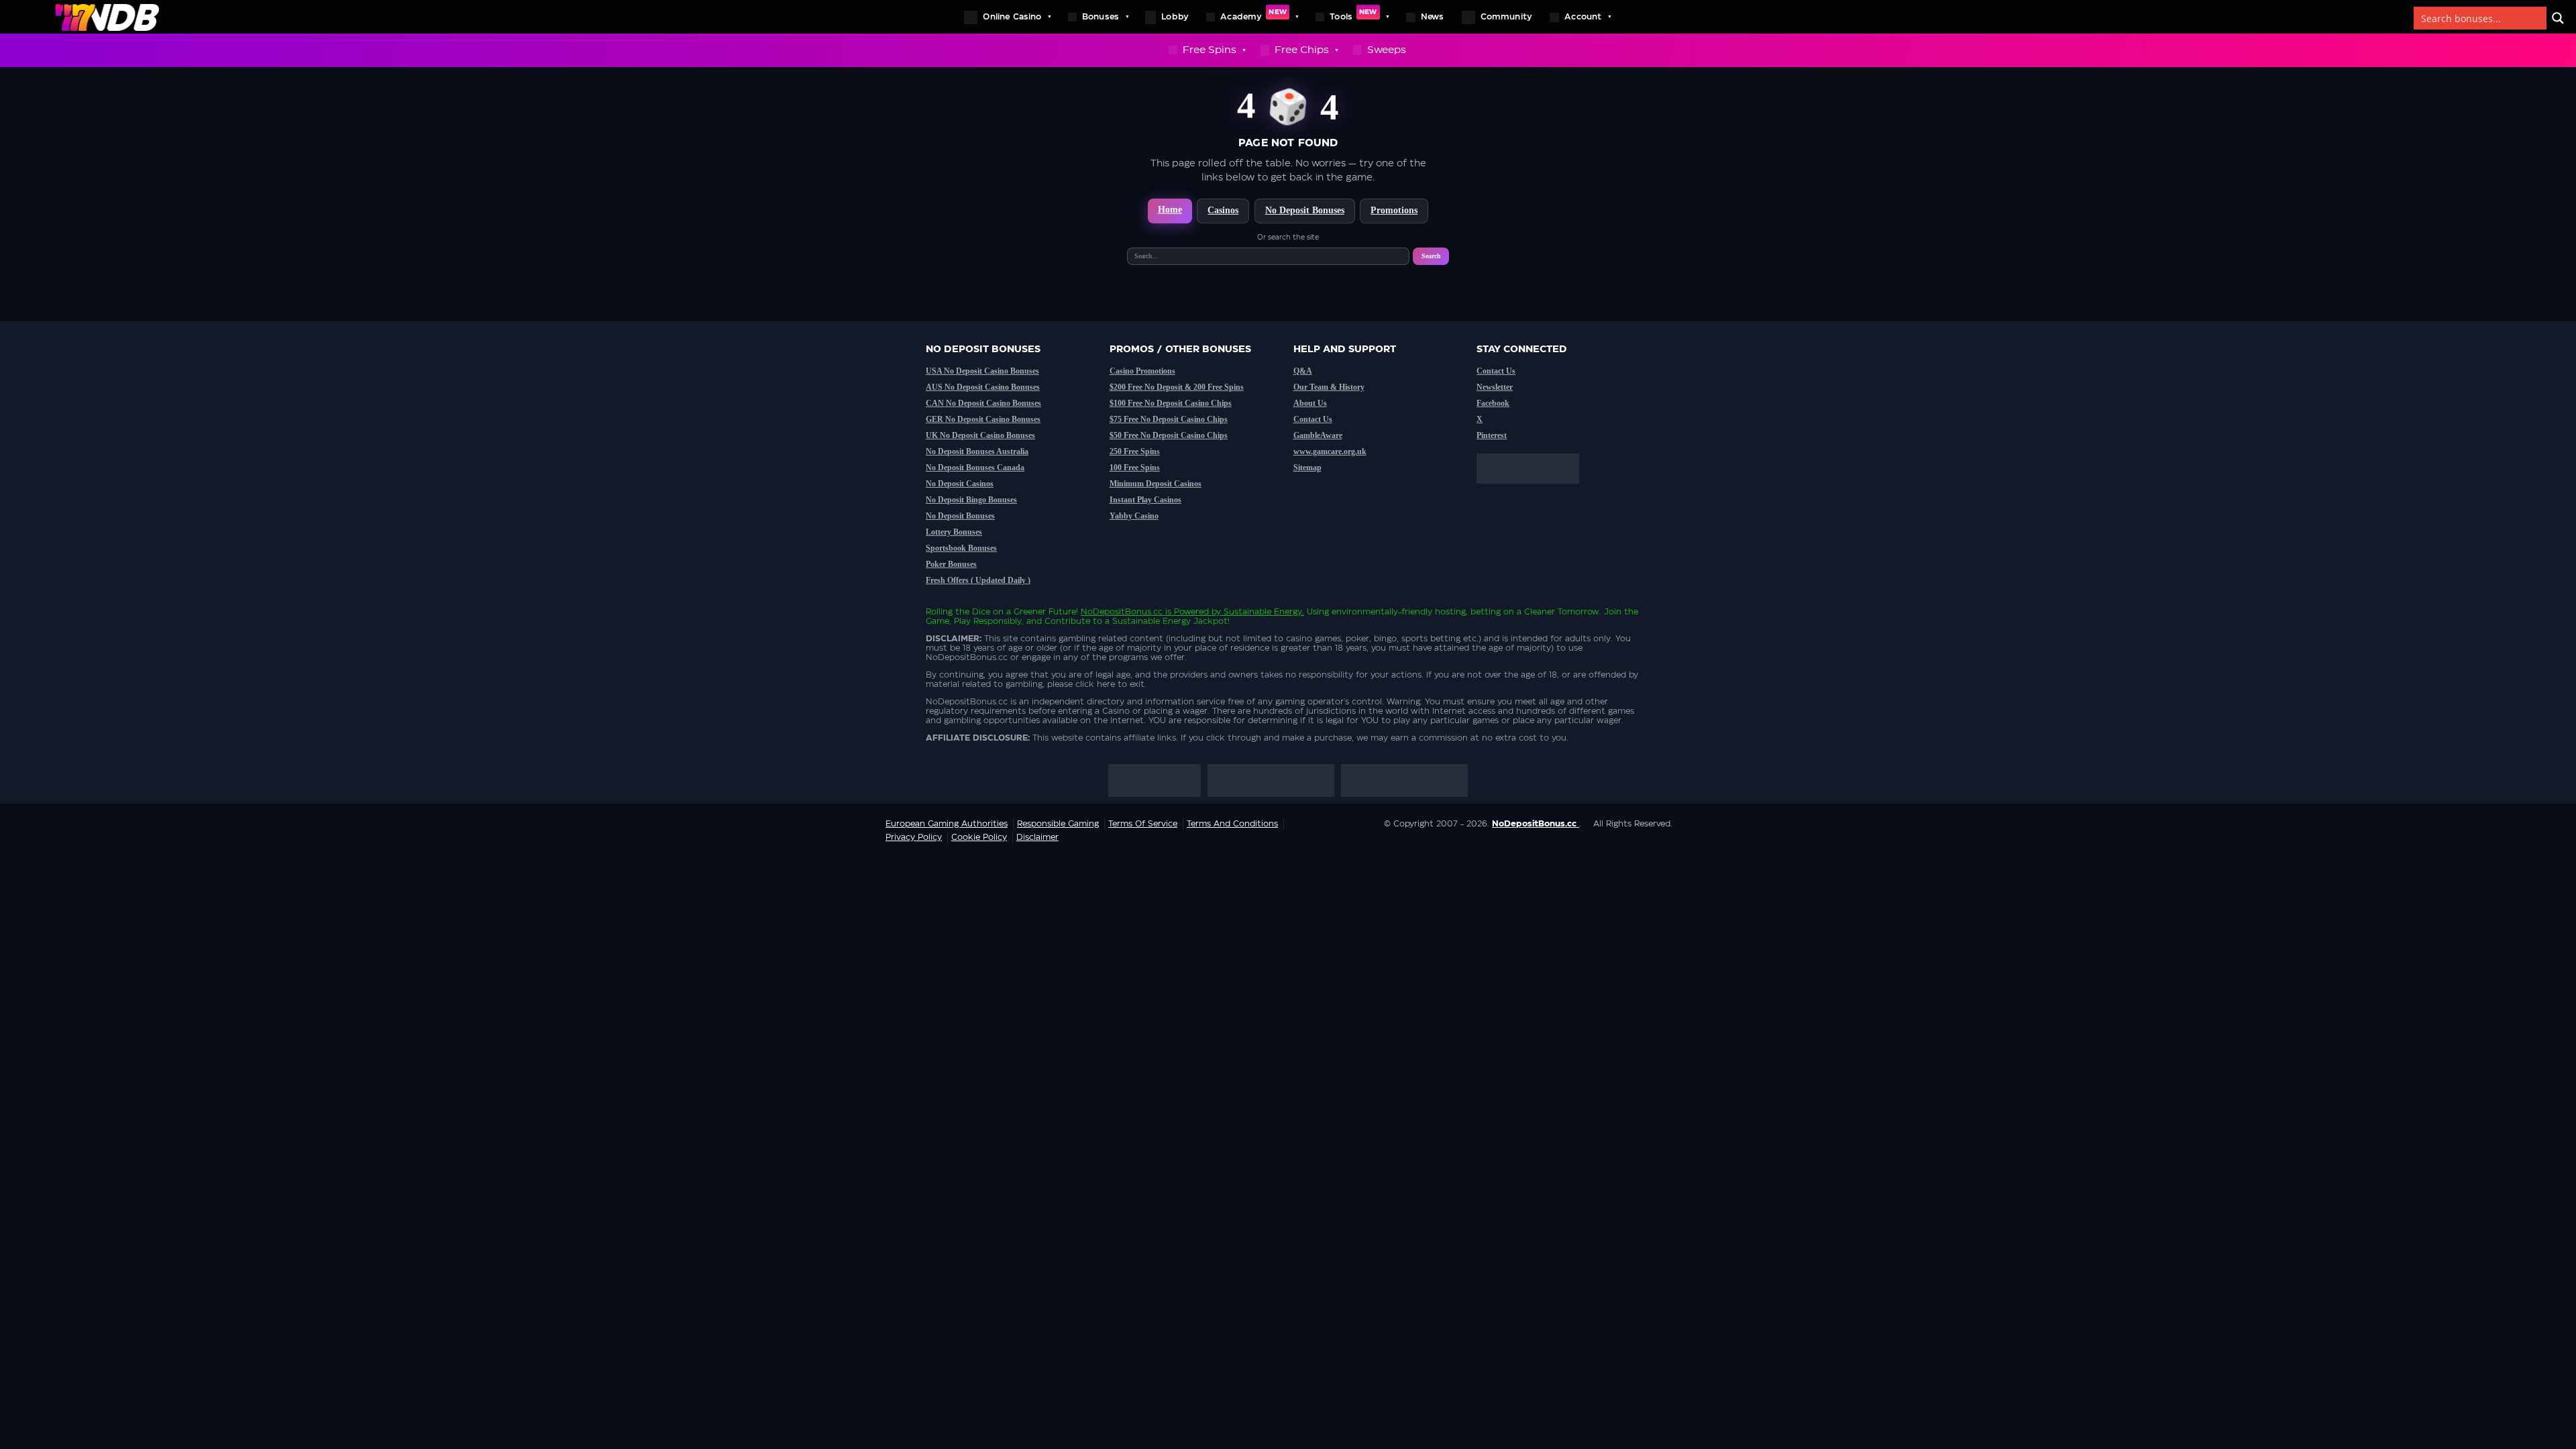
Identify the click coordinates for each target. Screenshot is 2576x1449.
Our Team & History (1329, 387)
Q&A (1303, 371)
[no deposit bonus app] (1535, 490)
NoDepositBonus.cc (1122, 612)
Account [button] (1583, 17)
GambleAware (1318, 435)
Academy (1253, 15)
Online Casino (1012, 17)
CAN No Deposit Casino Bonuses (983, 403)
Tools (1353, 15)
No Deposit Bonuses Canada (975, 468)
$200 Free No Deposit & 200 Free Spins (1177, 387)
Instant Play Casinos (1145, 500)
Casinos (1223, 210)
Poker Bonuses (951, 564)
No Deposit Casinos (960, 484)
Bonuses (1101, 17)
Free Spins (1210, 50)
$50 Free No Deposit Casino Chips (1169, 435)
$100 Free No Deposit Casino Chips (1171, 403)
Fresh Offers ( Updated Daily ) (978, 580)
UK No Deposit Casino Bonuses (980, 435)
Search (1431, 256)
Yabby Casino (1134, 516)
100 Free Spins (1135, 468)
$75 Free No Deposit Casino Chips (1169, 419)
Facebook (1493, 403)
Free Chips (1302, 50)
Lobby (1175, 17)
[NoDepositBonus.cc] (107, 17)
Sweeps (1387, 50)
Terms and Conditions (1232, 824)
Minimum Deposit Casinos (1156, 484)
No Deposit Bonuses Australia (977, 451)
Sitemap (1307, 468)
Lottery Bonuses (954, 532)
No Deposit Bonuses (1305, 210)
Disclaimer (1037, 837)
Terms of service (1143, 824)
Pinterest (1492, 435)
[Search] (2558, 18)
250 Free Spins (1135, 451)
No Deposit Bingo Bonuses (971, 500)
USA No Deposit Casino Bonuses (982, 371)
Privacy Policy (914, 837)
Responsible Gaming (1058, 824)
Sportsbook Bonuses (961, 548)
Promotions (1394, 210)
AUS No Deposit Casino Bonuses (983, 387)
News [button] (1433, 17)
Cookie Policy (979, 837)
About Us (1310, 403)
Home (1170, 210)
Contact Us (1313, 419)
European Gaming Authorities (947, 824)
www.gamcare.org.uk (1330, 451)
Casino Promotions (1142, 371)
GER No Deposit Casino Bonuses (983, 419)
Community (1507, 17)
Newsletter (1495, 387)
